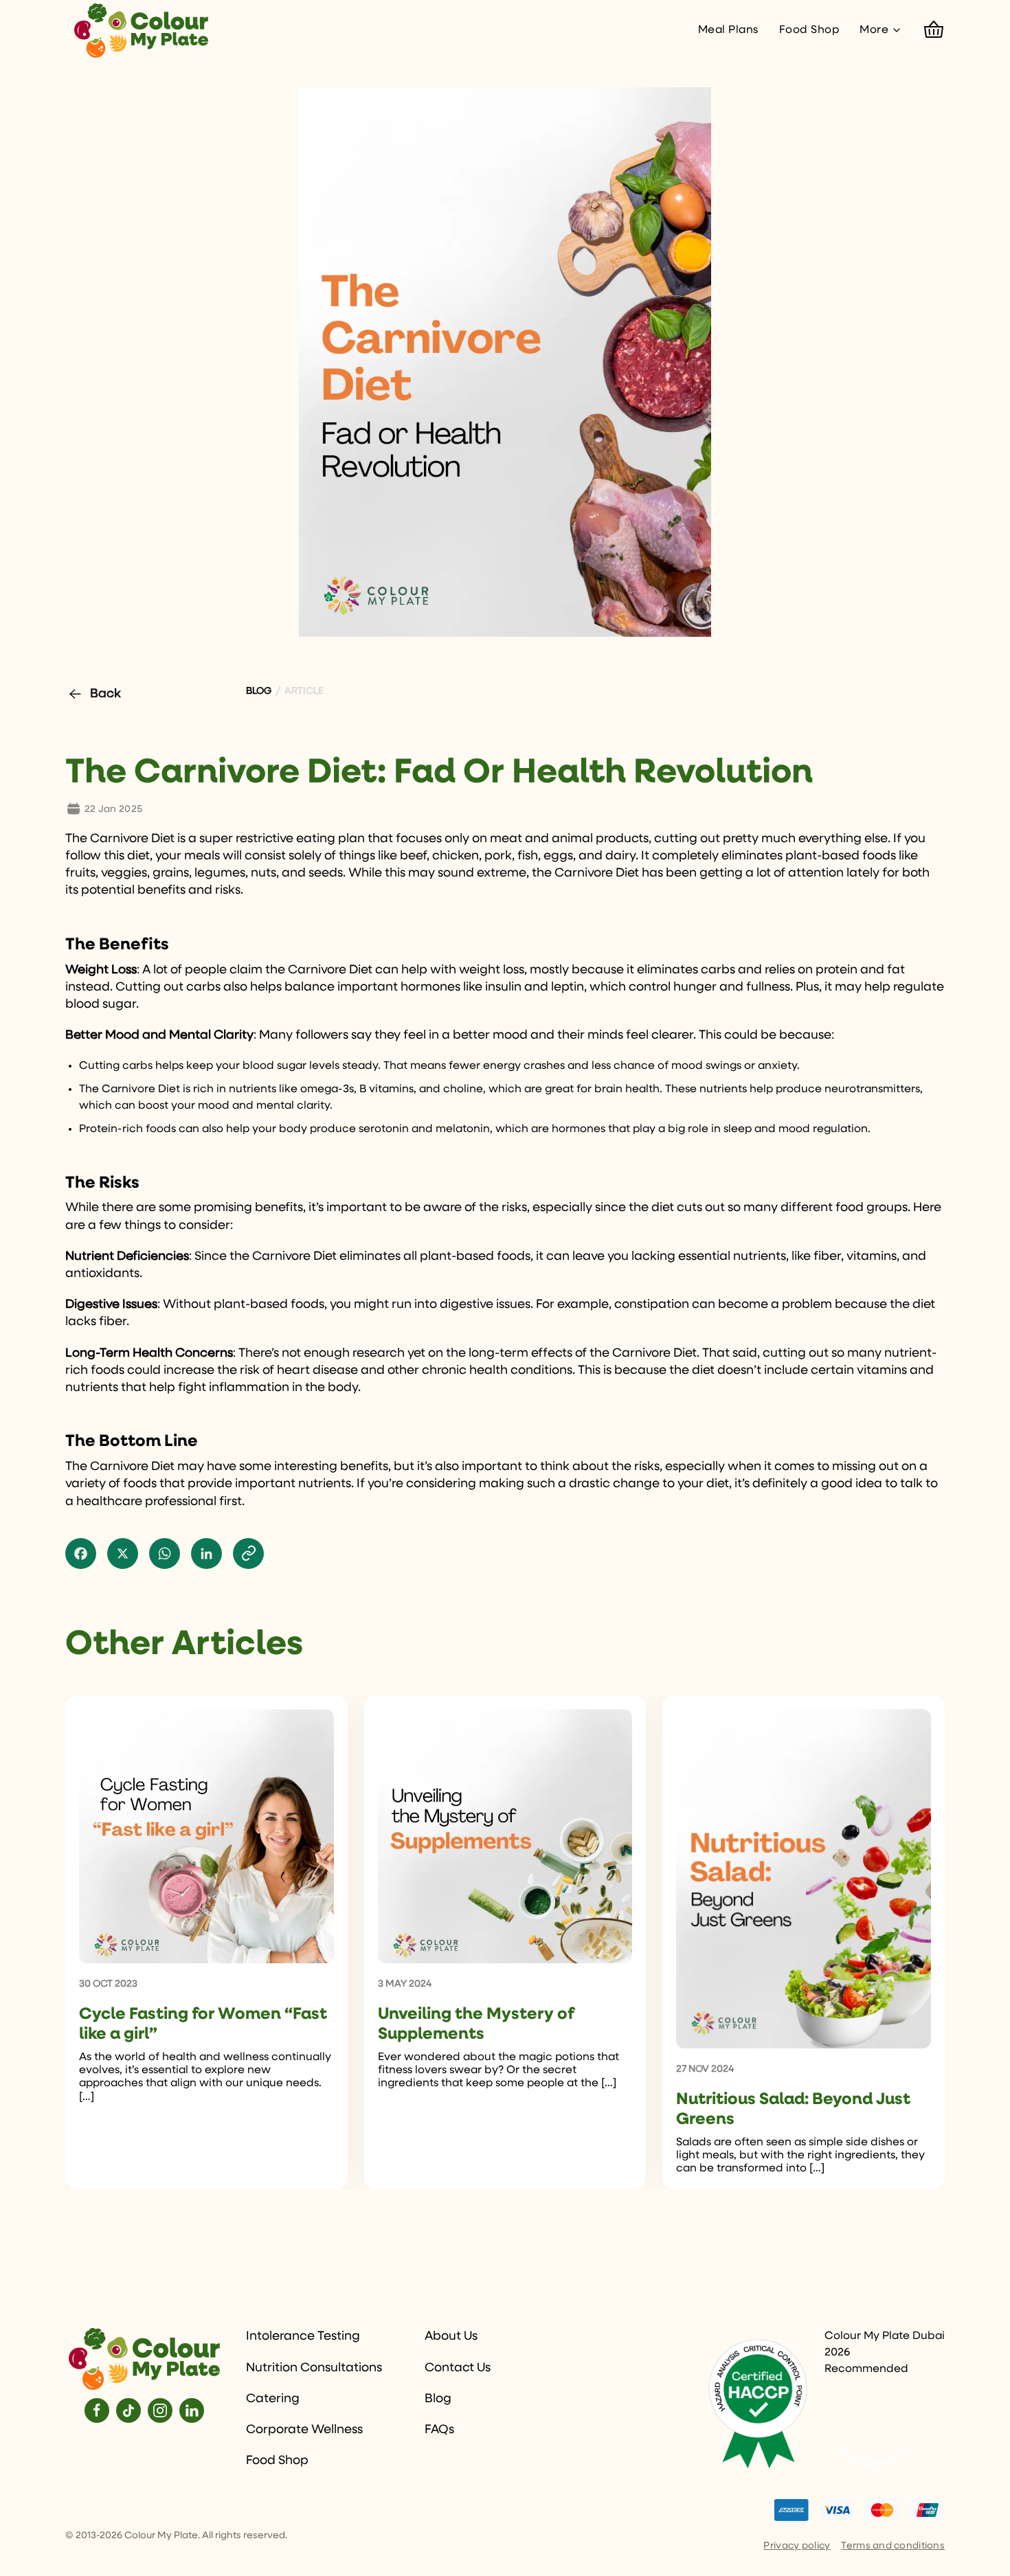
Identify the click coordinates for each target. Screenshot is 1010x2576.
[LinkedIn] (192, 2410)
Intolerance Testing (303, 2336)
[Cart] (934, 30)
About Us (451, 2336)
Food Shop (809, 30)
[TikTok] (128, 2410)
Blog (438, 2399)
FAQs (439, 2430)
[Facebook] (97, 2410)
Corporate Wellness (304, 2430)
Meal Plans (728, 30)
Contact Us (458, 2368)
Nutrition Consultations (314, 2368)
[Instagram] (160, 2410)
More (874, 30)
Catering (273, 2399)
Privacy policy (797, 2546)
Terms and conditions (893, 2546)
